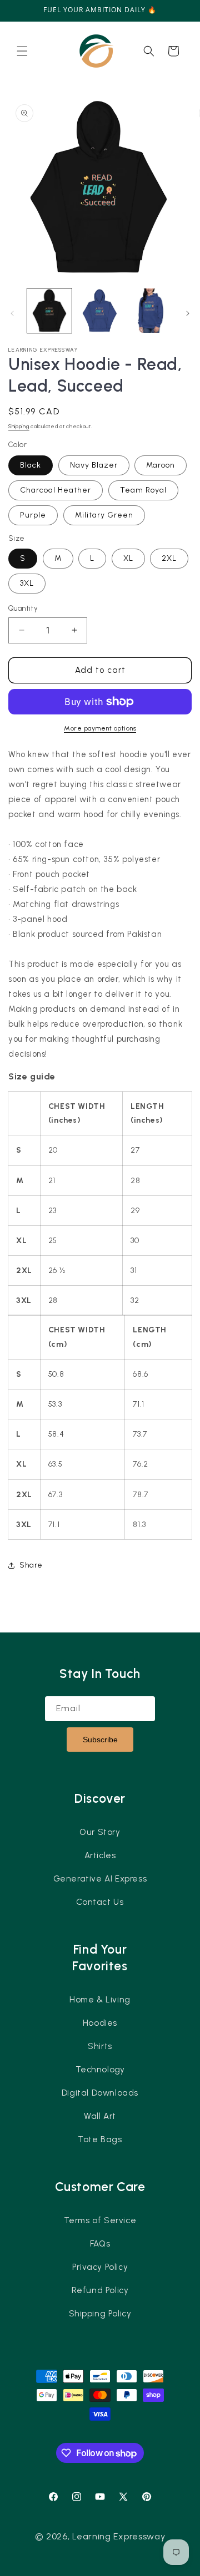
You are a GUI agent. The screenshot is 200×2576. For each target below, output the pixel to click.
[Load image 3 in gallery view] (99, 311)
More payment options (100, 728)
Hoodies (100, 2023)
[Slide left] (12, 313)
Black (31, 465)
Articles (100, 1855)
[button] (22, 51)
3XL (27, 583)
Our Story (100, 1832)
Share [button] (31, 1565)
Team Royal (143, 490)
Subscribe (100, 1740)
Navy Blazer (94, 465)
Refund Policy (100, 2290)
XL (128, 558)
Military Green (104, 515)
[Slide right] (188, 313)
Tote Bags (100, 2139)
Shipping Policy (100, 2314)
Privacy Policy (100, 2267)
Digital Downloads (100, 2093)
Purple (33, 515)
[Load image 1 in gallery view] (49, 311)
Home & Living (100, 2000)
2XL (169, 558)
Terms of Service (100, 2220)
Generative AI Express (100, 1879)
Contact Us (100, 1902)
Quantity (23, 608)
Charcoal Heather (56, 490)
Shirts (100, 2046)
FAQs (100, 2244)
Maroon (161, 465)
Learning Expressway (119, 2536)
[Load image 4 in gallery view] (150, 311)
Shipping (19, 426)
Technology (100, 2070)
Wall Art (100, 2116)
